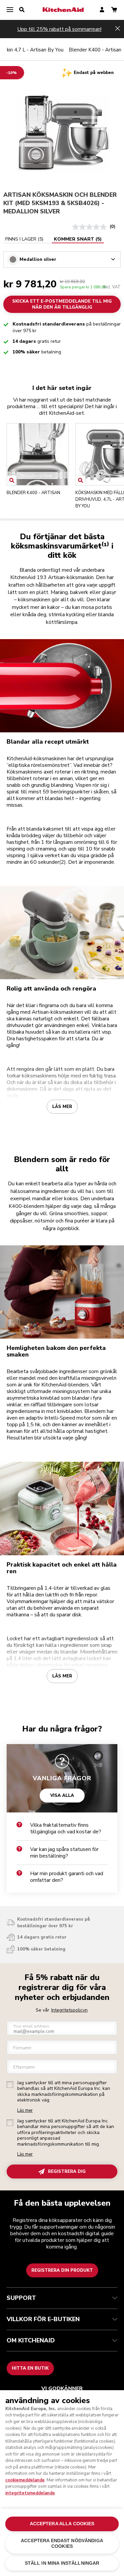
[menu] (10, 10)
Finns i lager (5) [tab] (24, 239)
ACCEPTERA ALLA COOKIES (62, 2524)
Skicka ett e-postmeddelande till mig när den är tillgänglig (62, 304)
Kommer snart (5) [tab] (78, 239)
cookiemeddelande (25, 2480)
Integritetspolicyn (69, 2010)
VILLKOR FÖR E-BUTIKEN (43, 2319)
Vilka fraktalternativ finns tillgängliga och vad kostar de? (66, 1828)
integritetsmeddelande (30, 2493)
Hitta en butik (30, 2368)
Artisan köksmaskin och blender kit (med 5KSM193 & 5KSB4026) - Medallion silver (60, 203)
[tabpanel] (62, 256)
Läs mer (62, 1107)
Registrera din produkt (62, 2270)
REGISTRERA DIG (67, 2171)
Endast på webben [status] (94, 73)
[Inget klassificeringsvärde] (91, 227)
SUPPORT (21, 2298)
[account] (102, 10)
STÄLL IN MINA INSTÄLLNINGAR (62, 2563)
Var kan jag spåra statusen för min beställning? (64, 1853)
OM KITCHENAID (31, 2340)
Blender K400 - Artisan (95, 50)
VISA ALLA (62, 1795)
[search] (22, 10)
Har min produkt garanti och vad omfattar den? (67, 1877)
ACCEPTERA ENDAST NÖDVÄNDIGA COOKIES (62, 2543)
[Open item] (12, 480)
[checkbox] (10, 2085)
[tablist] (54, 239)
